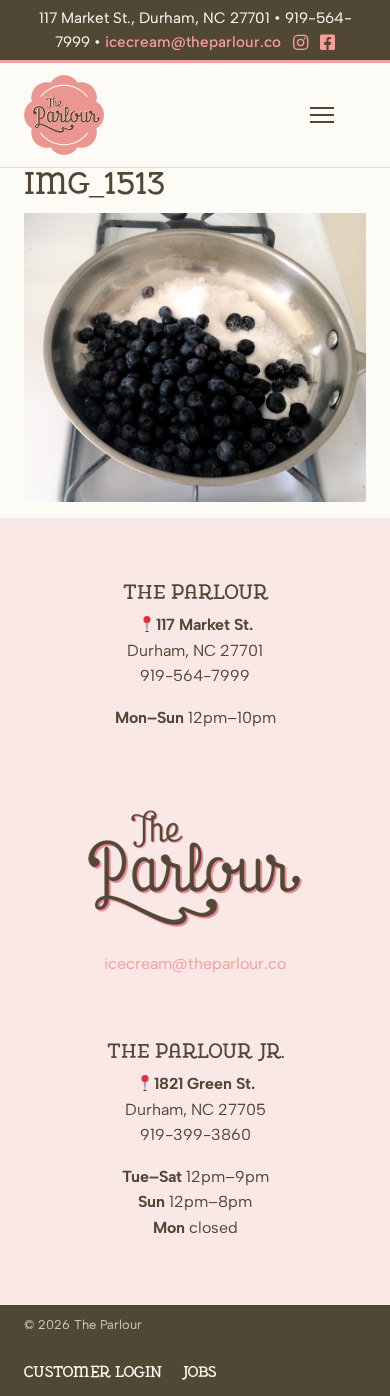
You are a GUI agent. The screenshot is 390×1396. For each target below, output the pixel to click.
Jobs (199, 1372)
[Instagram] (300, 43)
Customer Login (93, 1372)
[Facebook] (327, 43)
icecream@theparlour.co (193, 42)
